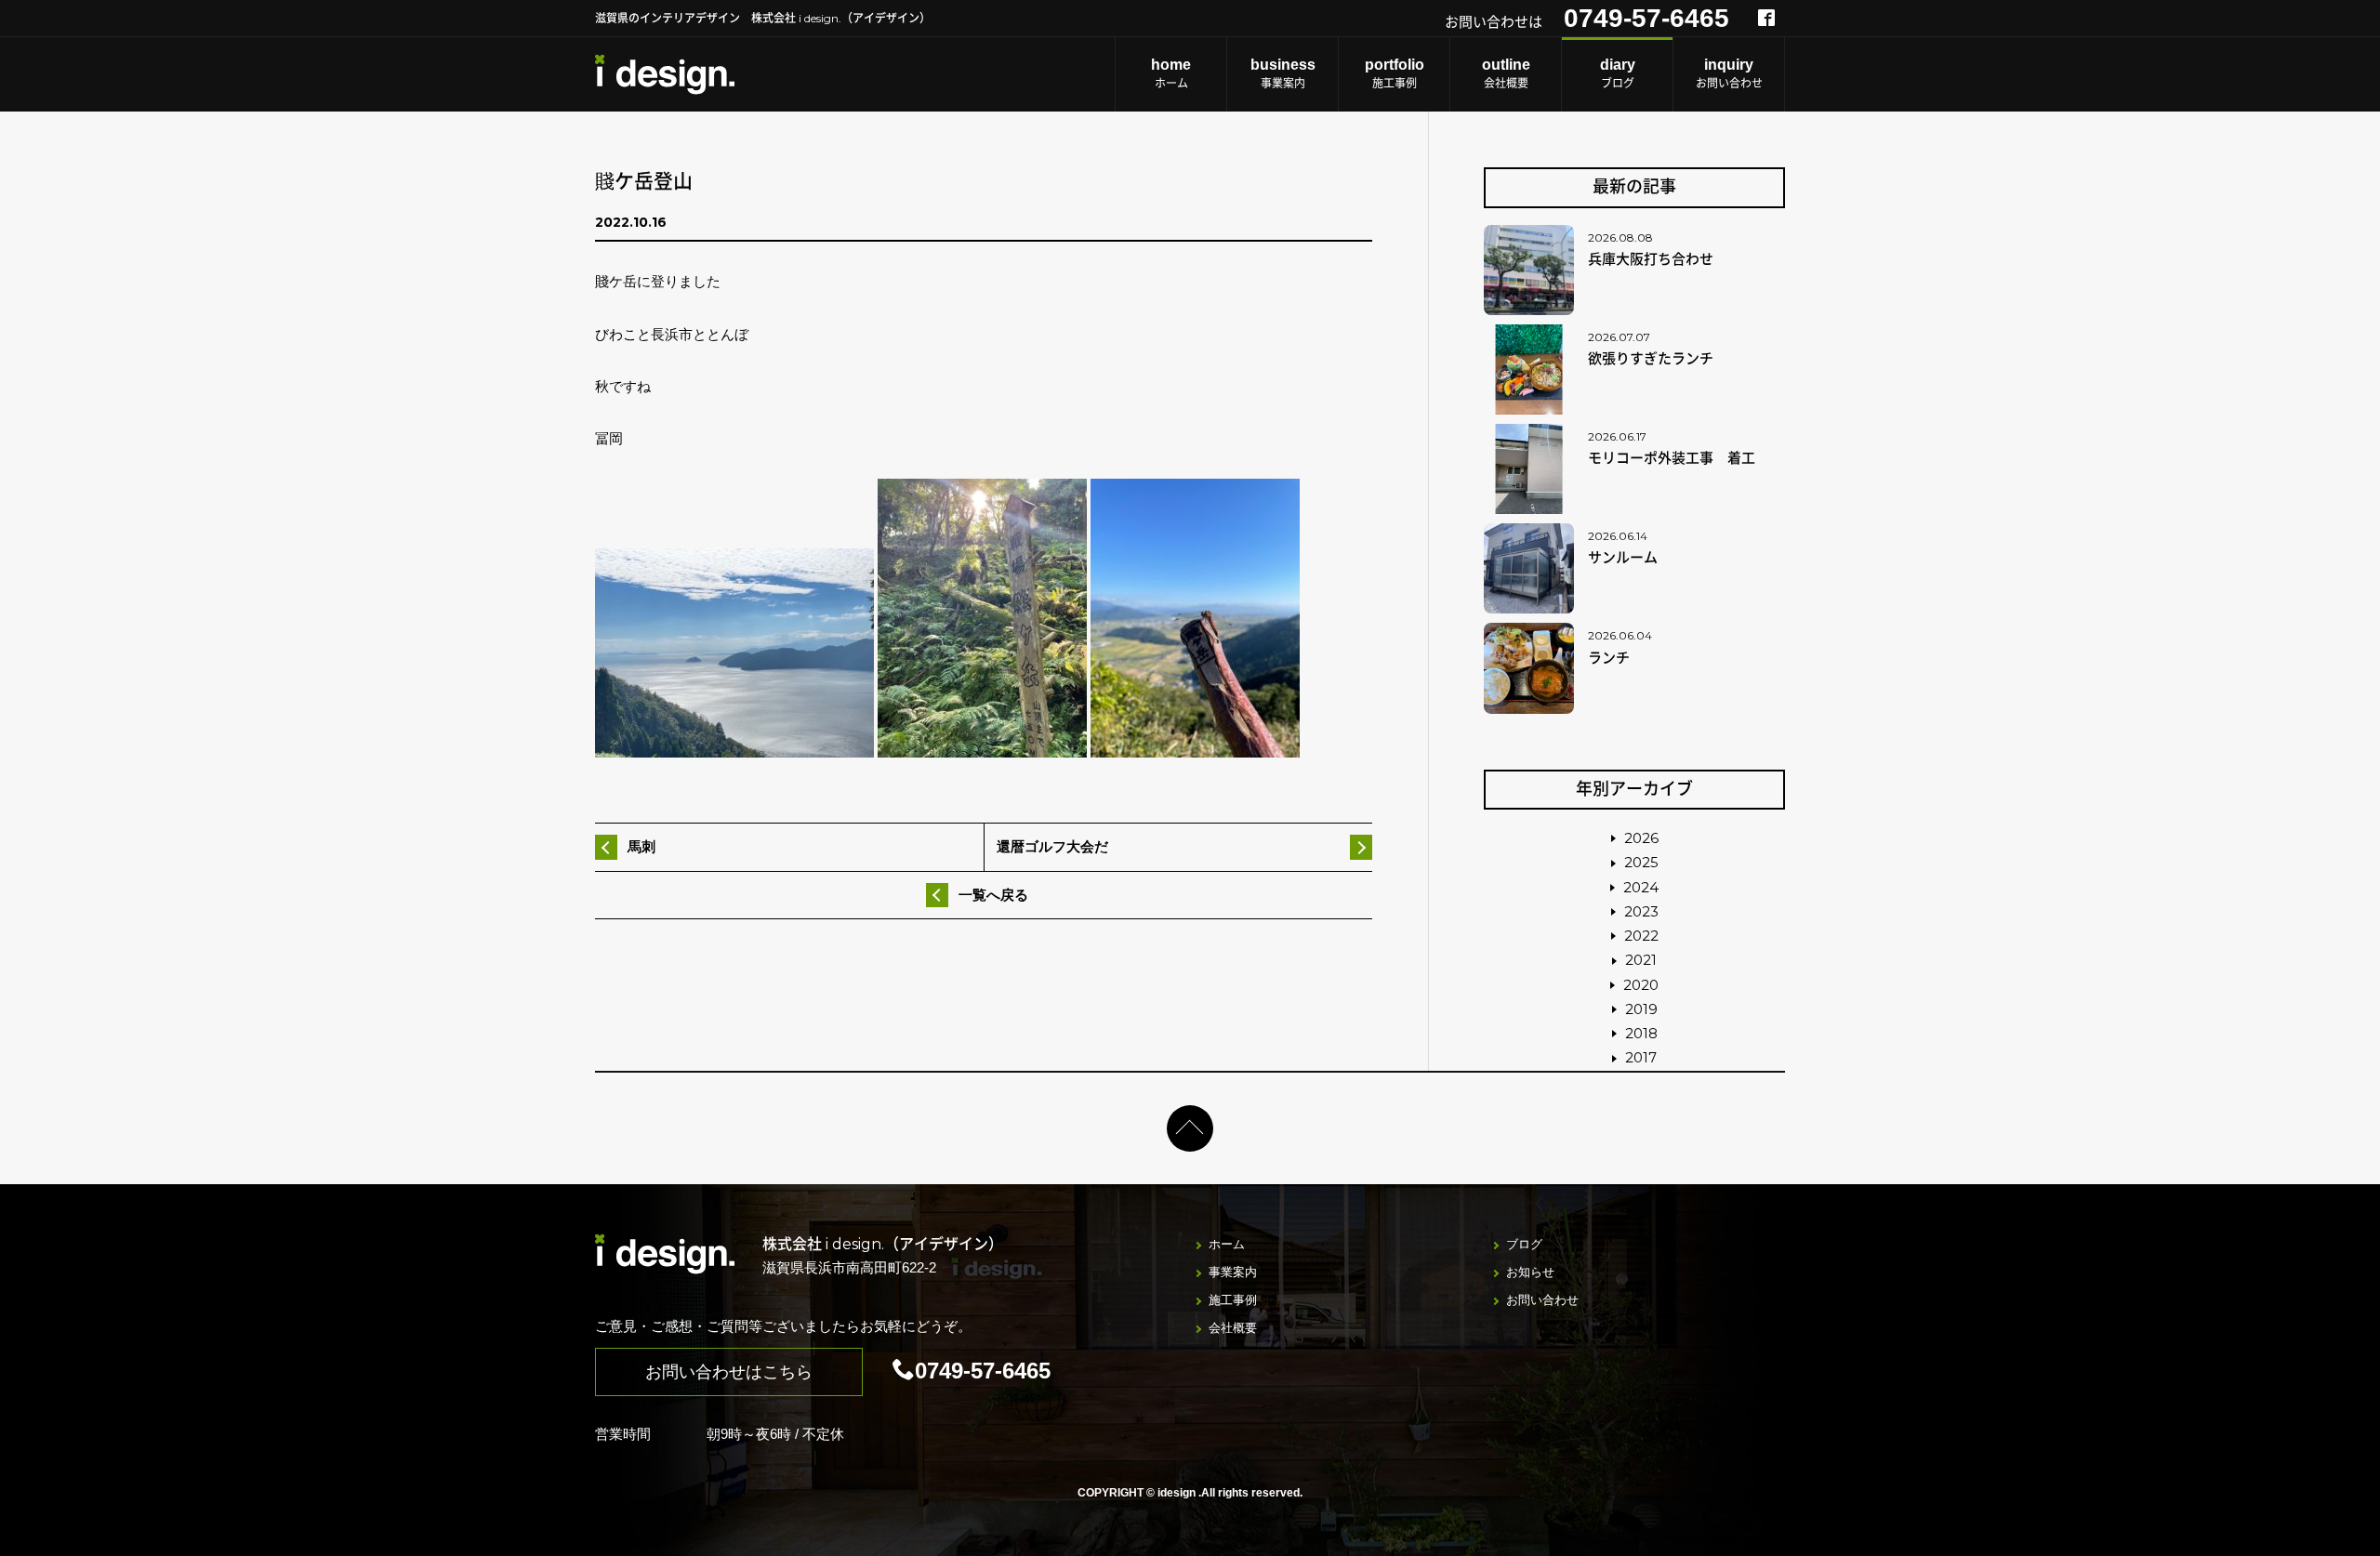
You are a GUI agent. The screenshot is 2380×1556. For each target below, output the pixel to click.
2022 (1641, 936)
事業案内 (1283, 73)
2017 (1641, 1057)
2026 (1641, 838)
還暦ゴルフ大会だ (1052, 846)
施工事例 (1395, 73)
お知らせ (1530, 1272)
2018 (1641, 1033)
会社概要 (1506, 73)
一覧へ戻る (993, 895)
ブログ (1618, 73)
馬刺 (641, 846)
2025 (1641, 862)
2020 (1641, 985)
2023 (1641, 911)
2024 (1641, 887)
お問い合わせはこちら (729, 1372)
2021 (1641, 960)
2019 (1641, 1009)
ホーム (1171, 73)
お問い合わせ (1729, 73)
